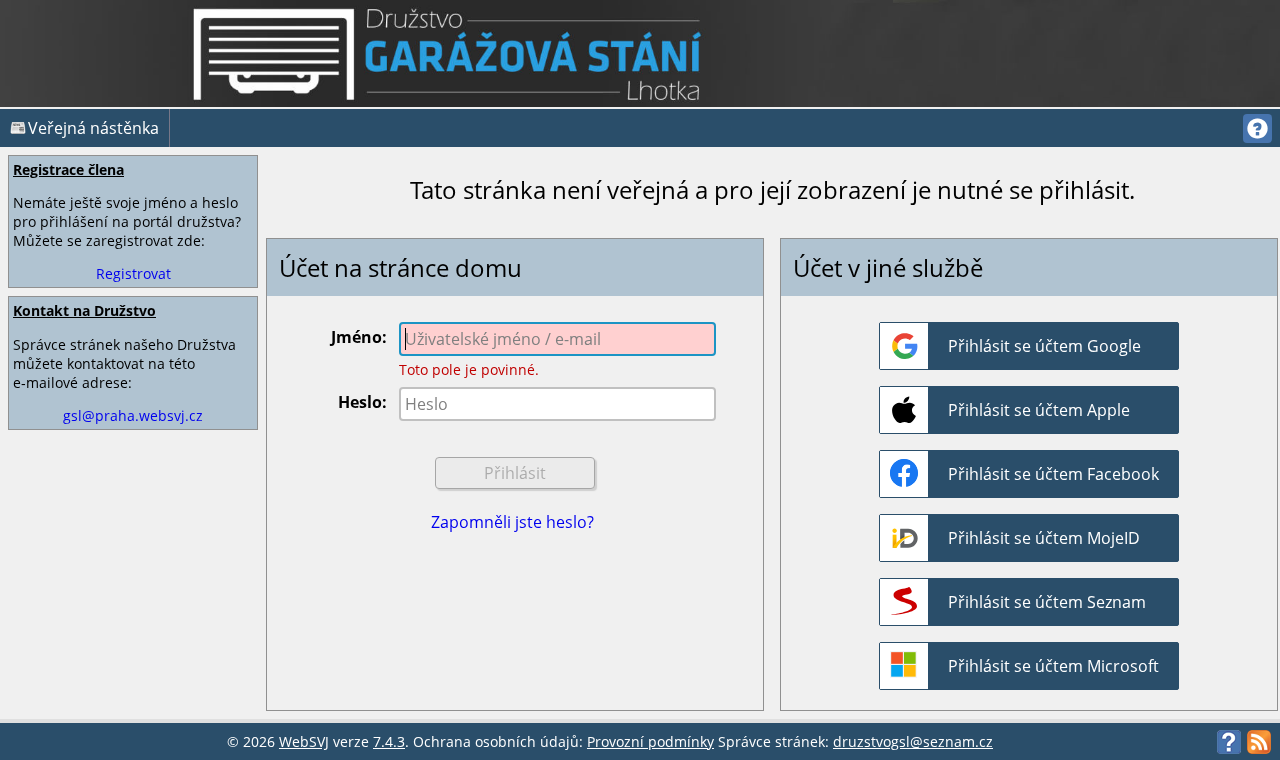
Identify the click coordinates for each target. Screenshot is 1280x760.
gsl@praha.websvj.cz (133, 415)
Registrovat (133, 273)
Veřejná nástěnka (93, 128)
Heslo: (362, 402)
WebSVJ (304, 741)
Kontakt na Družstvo (84, 310)
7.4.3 (389, 741)
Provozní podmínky (650, 741)
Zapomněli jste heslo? (512, 522)
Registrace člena (68, 169)
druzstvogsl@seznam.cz (913, 741)
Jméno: (359, 337)
